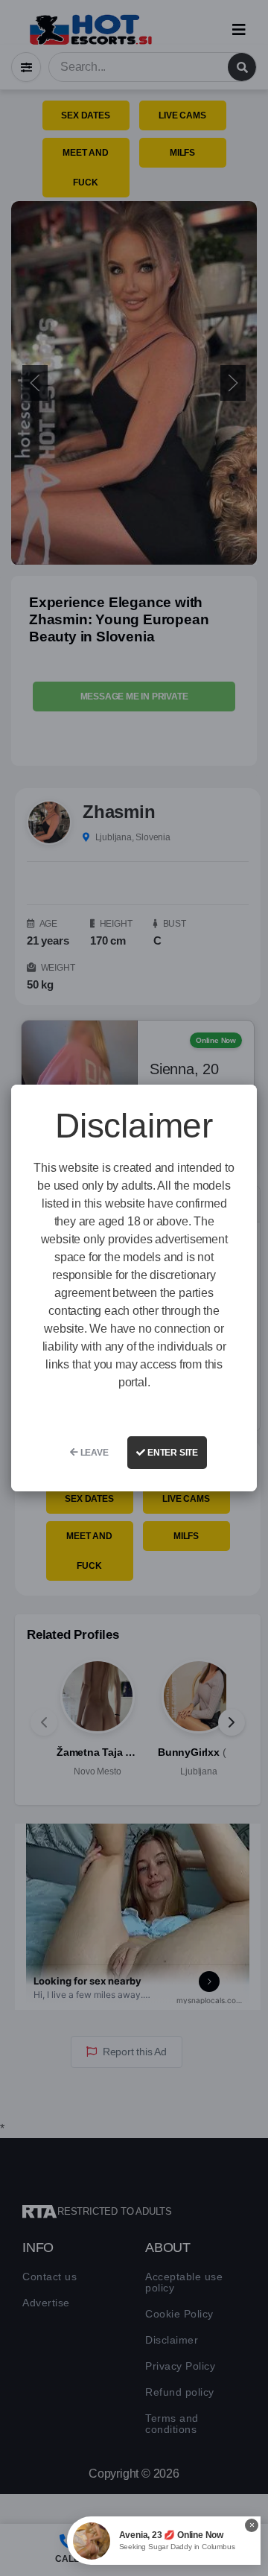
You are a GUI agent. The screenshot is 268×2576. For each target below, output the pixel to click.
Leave (93, 1453)
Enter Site (172, 1453)
